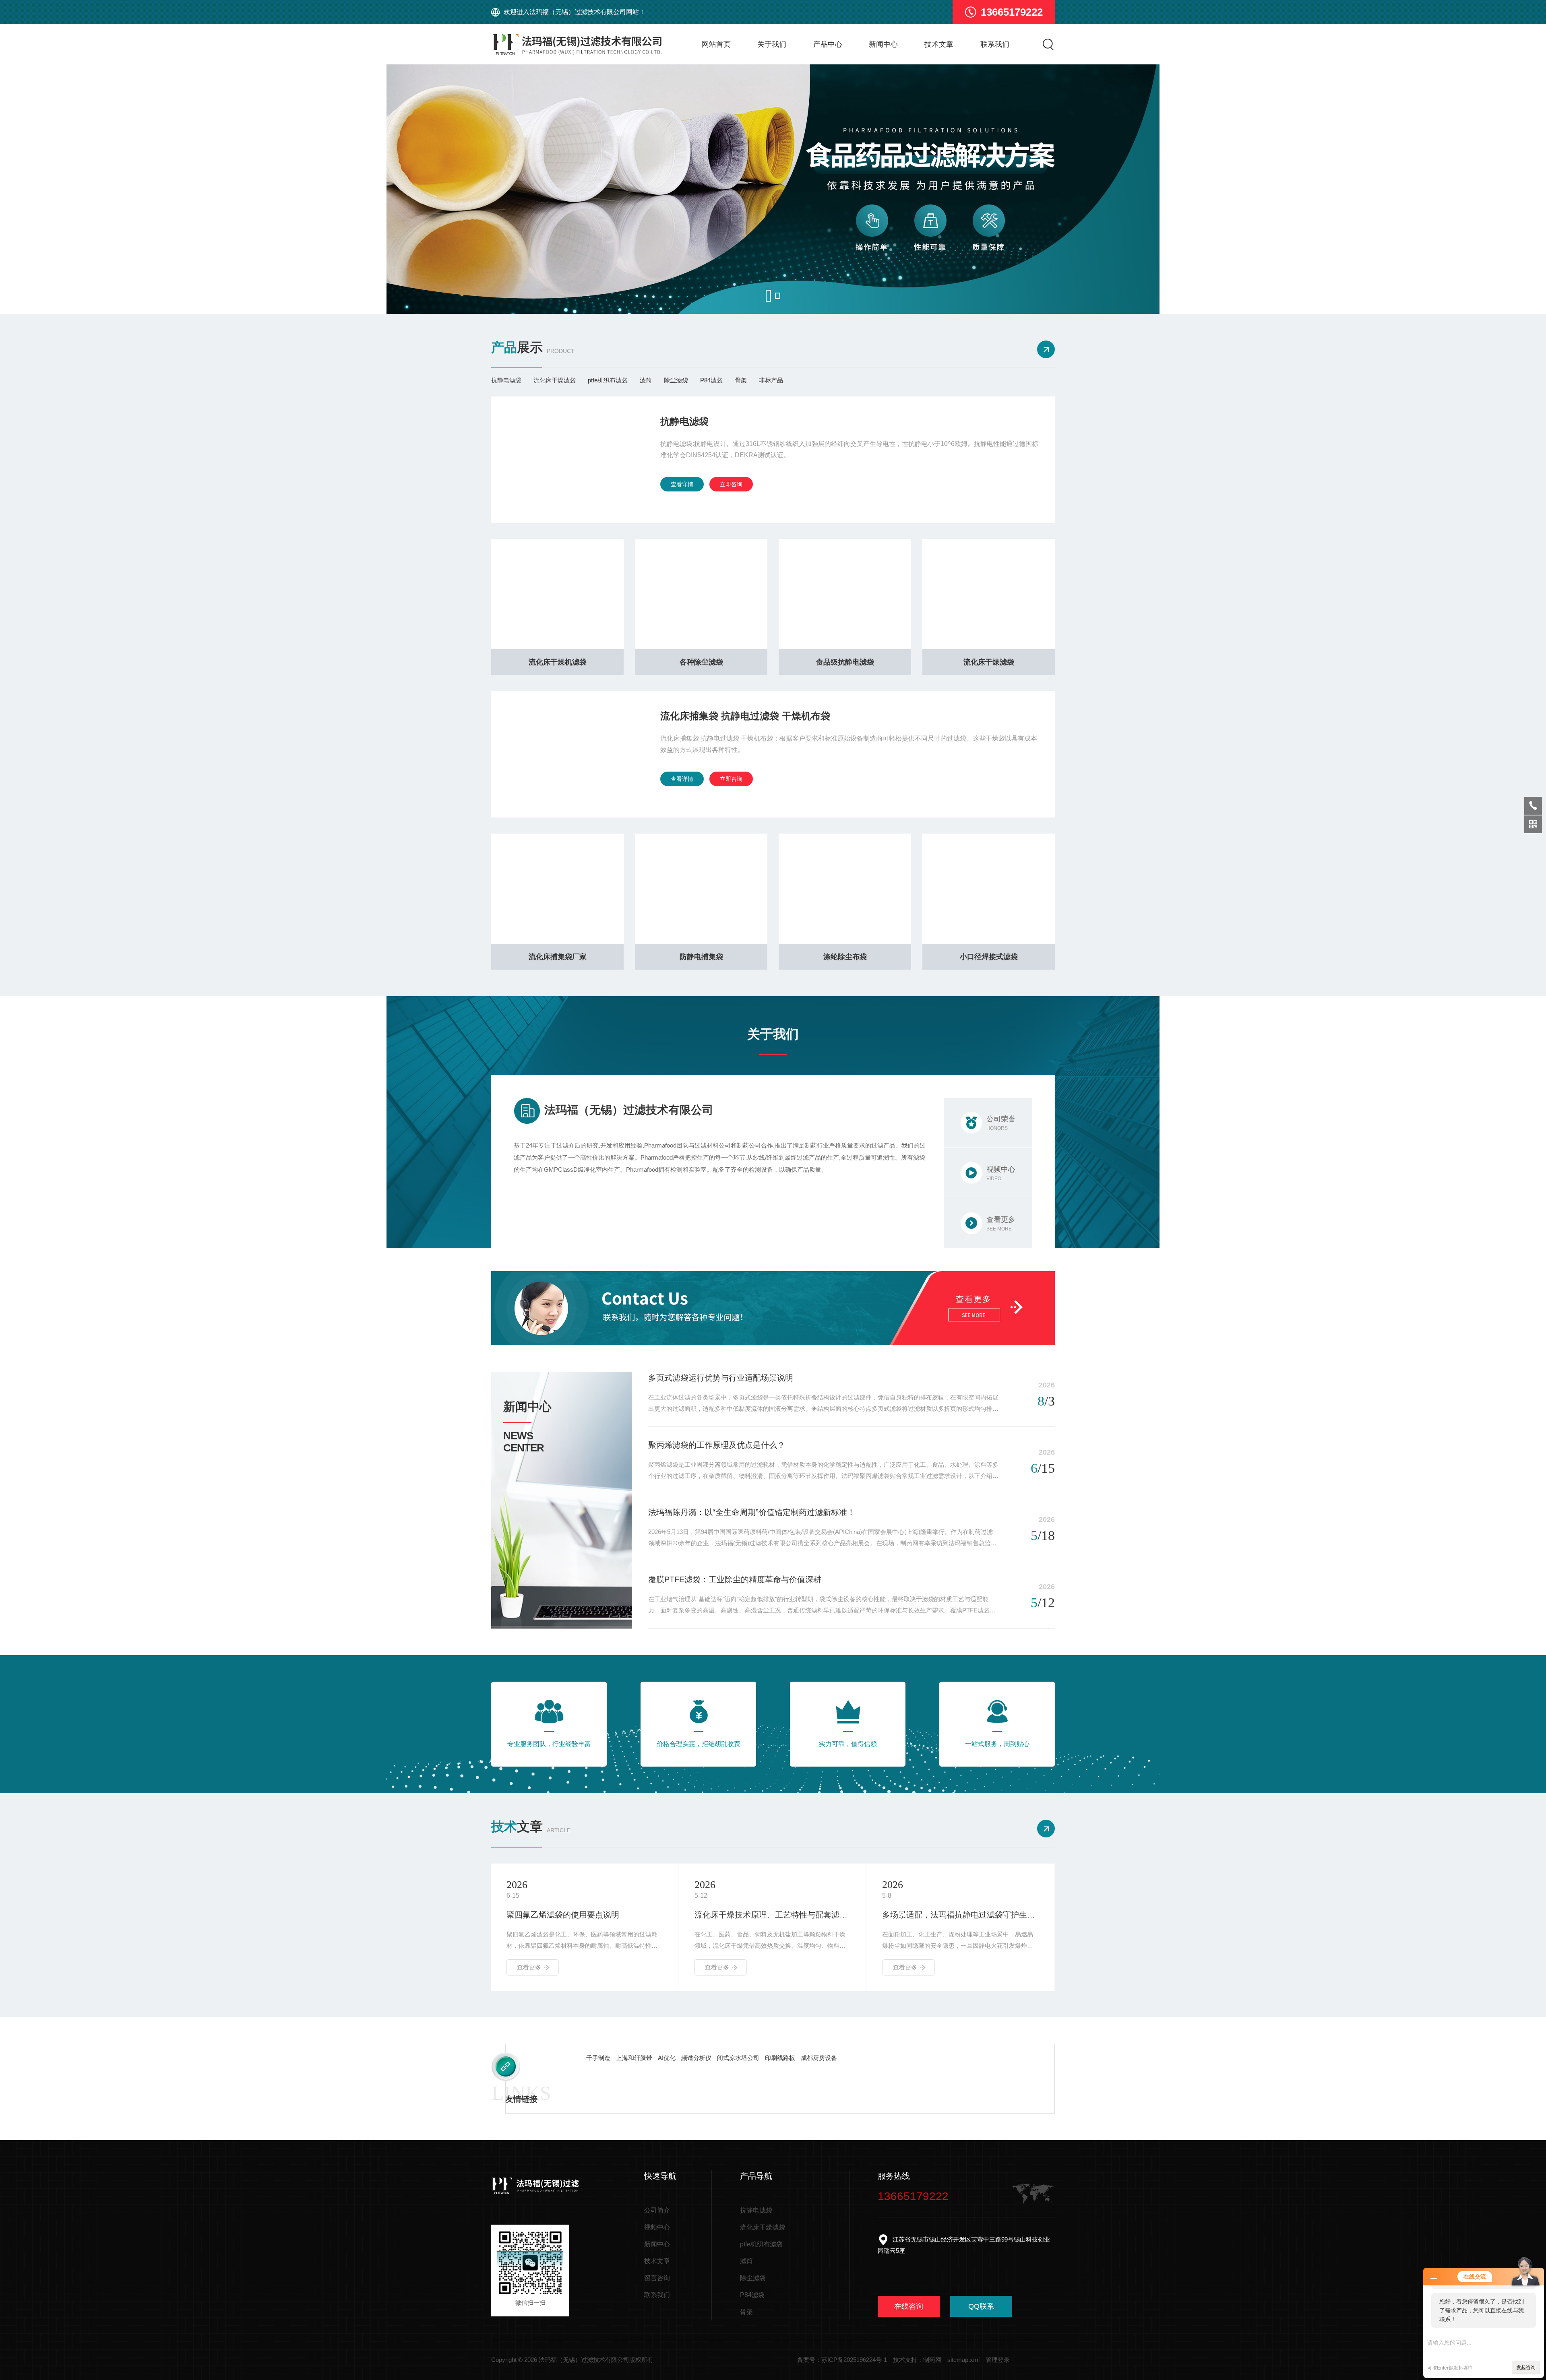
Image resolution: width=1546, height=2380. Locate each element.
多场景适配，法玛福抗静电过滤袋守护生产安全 (773, 1915)
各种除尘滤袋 (701, 662)
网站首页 (716, 44)
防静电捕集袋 (701, 957)
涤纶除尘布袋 (845, 957)
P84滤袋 (711, 380)
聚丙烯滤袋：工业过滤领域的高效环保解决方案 (961, 1915)
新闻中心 (883, 44)
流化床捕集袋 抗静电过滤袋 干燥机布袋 (745, 716)
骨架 (741, 380)
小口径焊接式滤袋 (989, 957)
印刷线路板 (780, 2058)
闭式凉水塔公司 (738, 2058)
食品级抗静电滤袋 (845, 662)
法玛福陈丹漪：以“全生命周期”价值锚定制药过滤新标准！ (752, 1512)
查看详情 (682, 484)
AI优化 (667, 2058)
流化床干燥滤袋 (555, 380)
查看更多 (529, 1967)
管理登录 (998, 2360)
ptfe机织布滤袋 (608, 380)
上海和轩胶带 (634, 2058)
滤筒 (646, 380)
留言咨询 (657, 2278)
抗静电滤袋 (506, 380)
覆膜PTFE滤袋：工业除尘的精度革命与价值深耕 (735, 1579)
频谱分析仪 (696, 2058)
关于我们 (772, 44)
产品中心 (828, 44)
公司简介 (657, 2210)
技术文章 (939, 44)
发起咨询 (1526, 2368)
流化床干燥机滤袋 (558, 662)
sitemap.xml (963, 2360)
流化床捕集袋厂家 (558, 957)
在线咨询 (909, 2306)
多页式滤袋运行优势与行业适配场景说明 (721, 1378)
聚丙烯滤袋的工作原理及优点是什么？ (717, 1445)
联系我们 (995, 44)
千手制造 (598, 2058)
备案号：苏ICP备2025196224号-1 (842, 2360)
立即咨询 (731, 484)
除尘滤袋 (676, 380)
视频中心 (657, 2227)
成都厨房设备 (819, 2058)
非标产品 (771, 380)
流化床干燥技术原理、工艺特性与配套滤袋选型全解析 (585, 1915)
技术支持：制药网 (917, 2360)
